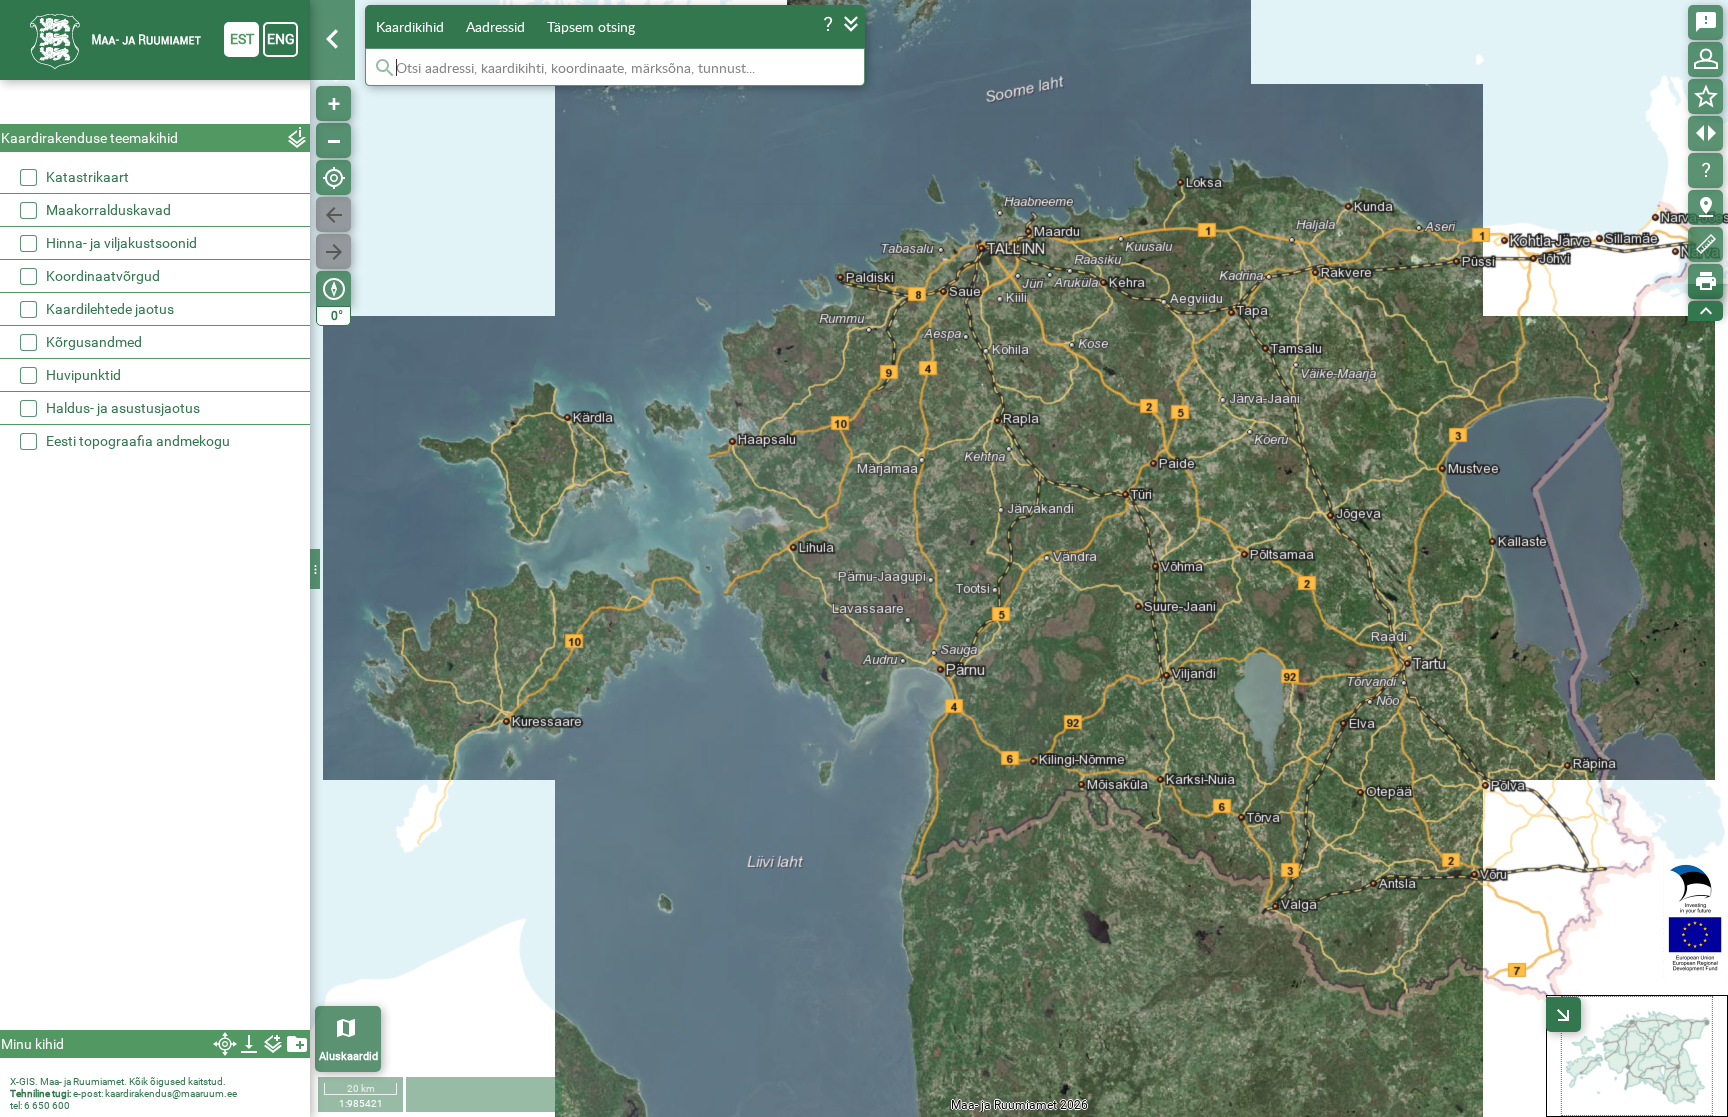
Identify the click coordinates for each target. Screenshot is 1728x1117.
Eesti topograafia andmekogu (138, 441)
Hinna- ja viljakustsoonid (121, 243)
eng (281, 39)
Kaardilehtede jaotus (110, 309)
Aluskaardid (348, 1056)
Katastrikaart (87, 177)
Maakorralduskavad (108, 210)
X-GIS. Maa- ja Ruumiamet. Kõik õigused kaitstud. (118, 1081)
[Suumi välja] (333, 140)
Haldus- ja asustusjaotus (123, 408)
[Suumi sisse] (333, 103)
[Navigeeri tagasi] (333, 214)
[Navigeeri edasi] (333, 251)
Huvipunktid (83, 375)
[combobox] (155, 104)
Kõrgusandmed (94, 342)
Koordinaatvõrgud (103, 276)
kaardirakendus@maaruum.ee (171, 1093)
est (242, 39)
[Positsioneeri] (333, 177)
